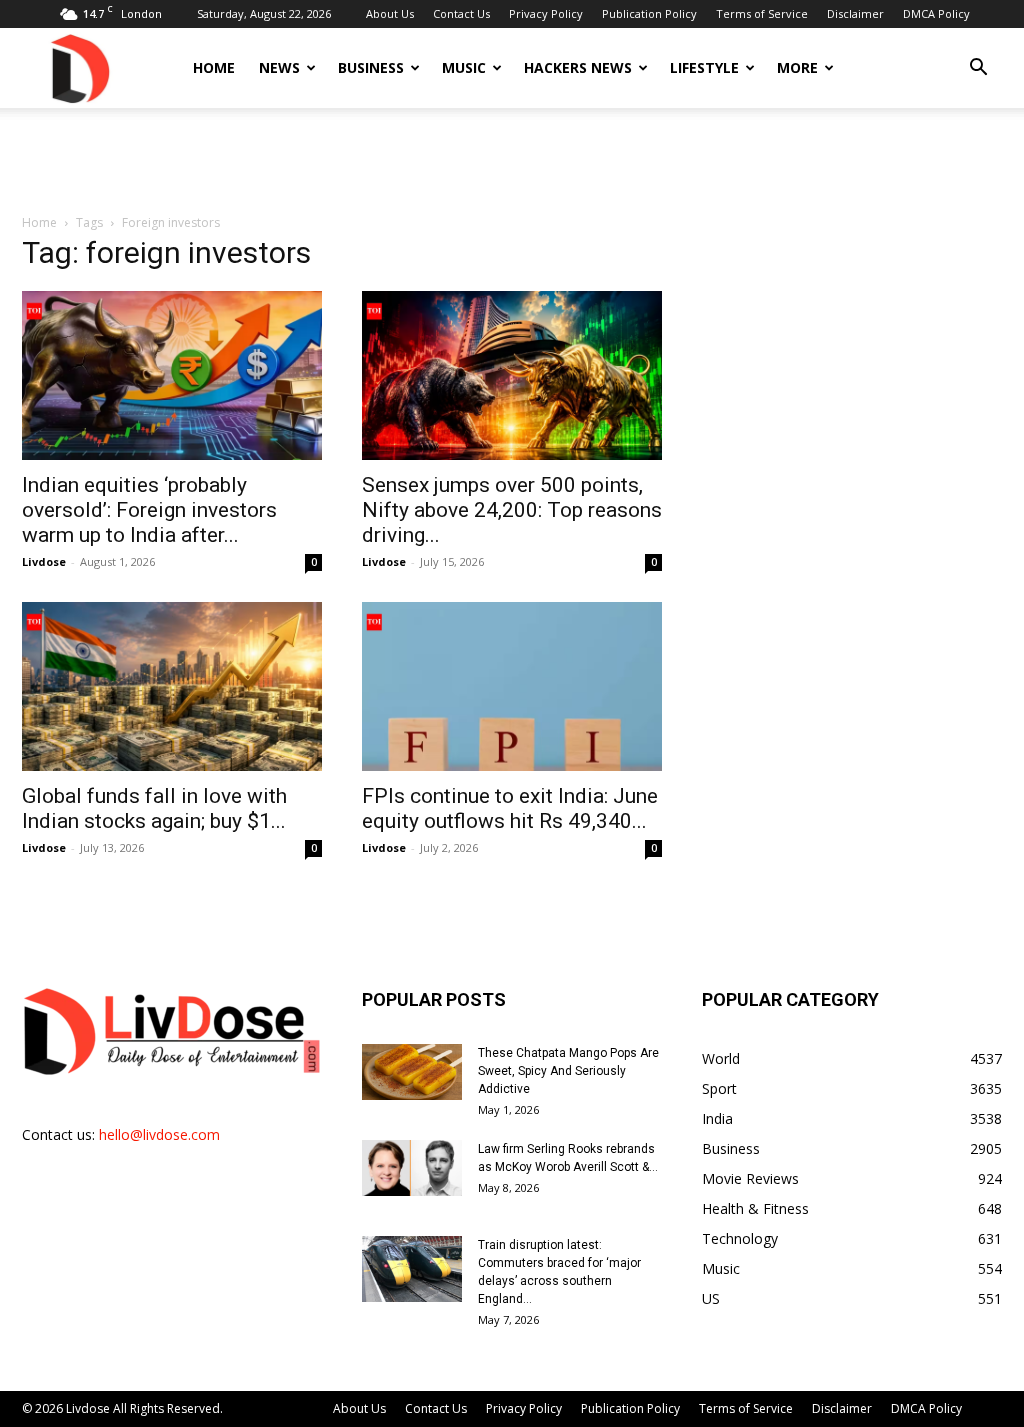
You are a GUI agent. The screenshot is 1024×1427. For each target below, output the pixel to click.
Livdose (44, 561)
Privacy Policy (546, 13)
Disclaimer (855, 13)
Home (214, 67)
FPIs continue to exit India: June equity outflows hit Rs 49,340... (510, 808)
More (797, 67)
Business (371, 67)
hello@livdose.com (159, 1134)
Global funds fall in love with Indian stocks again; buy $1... (154, 808)
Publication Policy (649, 13)
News (279, 67)
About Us (390, 13)
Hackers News (578, 67)
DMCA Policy (936, 13)
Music (464, 67)
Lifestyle (704, 67)
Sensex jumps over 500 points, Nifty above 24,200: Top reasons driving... (512, 510)
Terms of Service (762, 13)
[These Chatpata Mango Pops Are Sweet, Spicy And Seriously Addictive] (412, 1072)
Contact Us (461, 13)
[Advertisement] (512, 162)
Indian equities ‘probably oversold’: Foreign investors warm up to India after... (149, 510)
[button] (978, 69)
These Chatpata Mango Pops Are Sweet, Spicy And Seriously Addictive (568, 1071)
